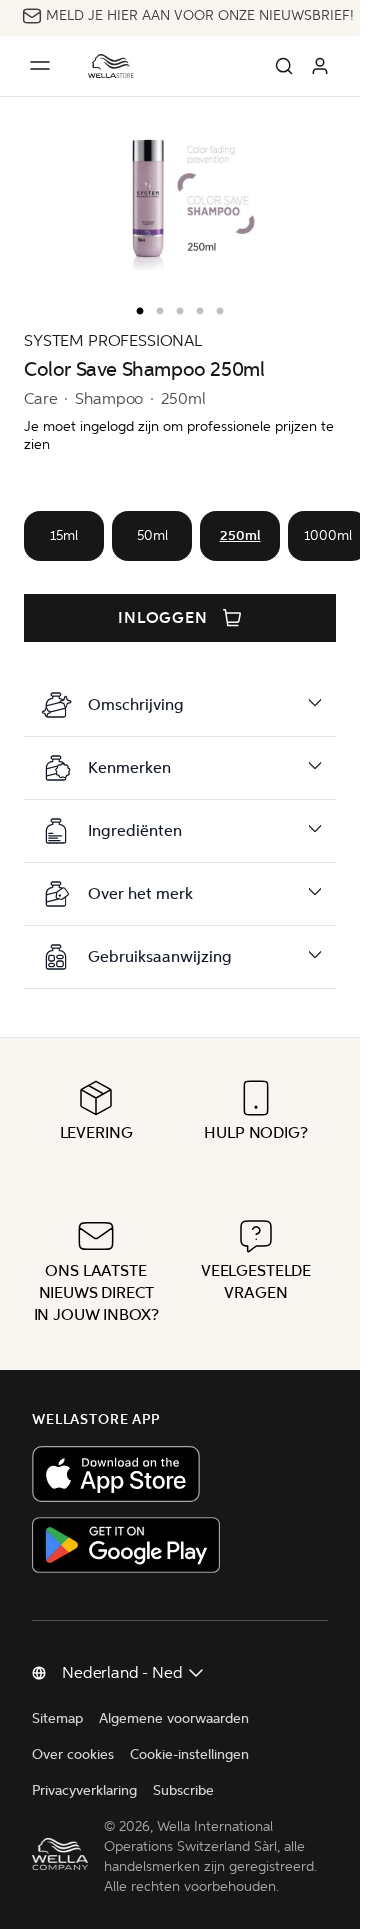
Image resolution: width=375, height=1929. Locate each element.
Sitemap (57, 1718)
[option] (135, 307)
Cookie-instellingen (189, 1754)
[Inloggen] (320, 66)
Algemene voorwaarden (174, 1718)
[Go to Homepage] (111, 66)
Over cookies (73, 1754)
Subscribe (183, 1790)
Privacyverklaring (84, 1790)
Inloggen (163, 618)
